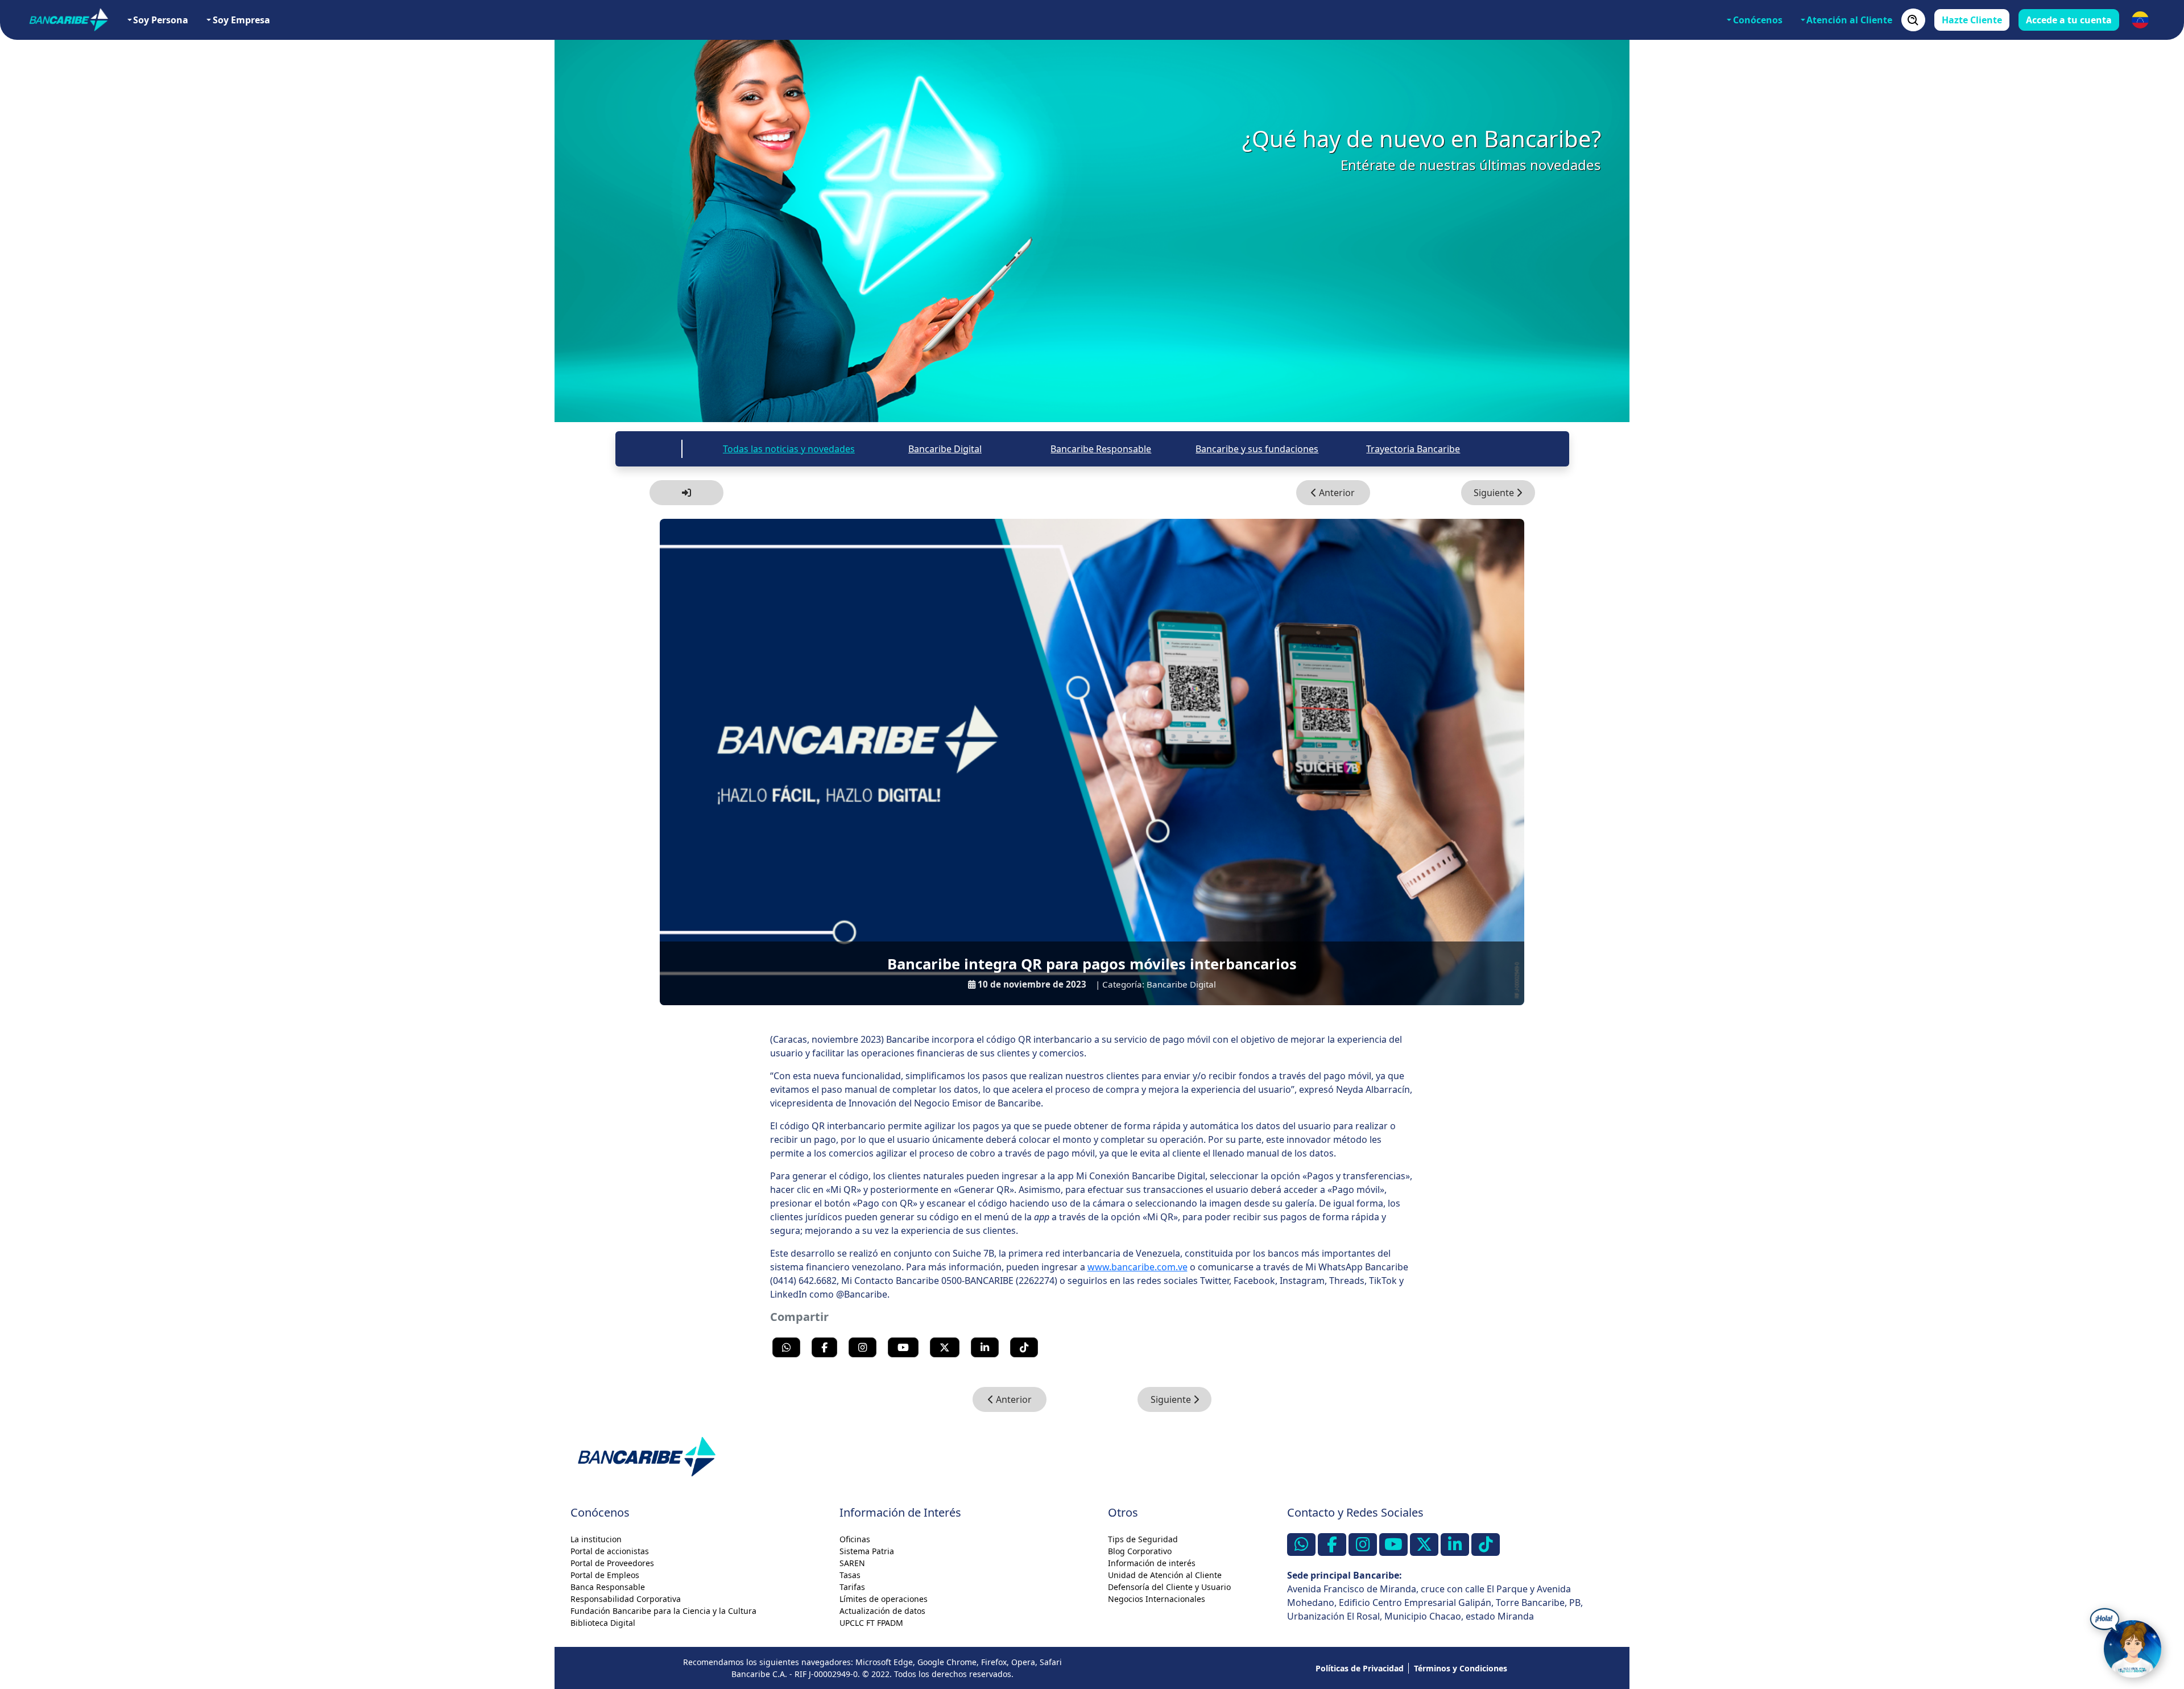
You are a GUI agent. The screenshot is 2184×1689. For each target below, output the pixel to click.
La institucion (596, 1539)
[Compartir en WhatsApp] (786, 1347)
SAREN (852, 1563)
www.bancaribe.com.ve (1137, 1267)
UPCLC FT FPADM (871, 1623)
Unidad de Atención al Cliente (1165, 1575)
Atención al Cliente (1849, 20)
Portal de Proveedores (612, 1563)
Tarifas (852, 1587)
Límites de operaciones (884, 1599)
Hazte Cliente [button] (1972, 20)
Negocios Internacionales (1157, 1599)
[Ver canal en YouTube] (903, 1347)
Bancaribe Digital (945, 449)
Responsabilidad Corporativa (626, 1599)
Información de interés (1152, 1563)
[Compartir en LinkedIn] (985, 1347)
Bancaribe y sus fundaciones (1257, 449)
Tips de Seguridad (1143, 1539)
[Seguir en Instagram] (863, 1347)
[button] (2140, 20)
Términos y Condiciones (1461, 1668)
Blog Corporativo (1140, 1551)
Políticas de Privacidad (1360, 1668)
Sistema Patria (867, 1551)
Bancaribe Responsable (1101, 449)
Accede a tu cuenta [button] (2069, 20)
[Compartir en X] (945, 1347)
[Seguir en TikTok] (1024, 1347)
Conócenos (1758, 20)
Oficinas (855, 1539)
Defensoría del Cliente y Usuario (1169, 1587)
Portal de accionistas (610, 1551)
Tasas (850, 1575)
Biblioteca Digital (603, 1623)
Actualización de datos (882, 1611)
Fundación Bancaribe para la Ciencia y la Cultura (663, 1611)
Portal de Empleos (605, 1575)
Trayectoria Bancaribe (1413, 449)
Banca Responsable (608, 1587)
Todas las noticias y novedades (789, 449)
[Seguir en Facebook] (824, 1347)
